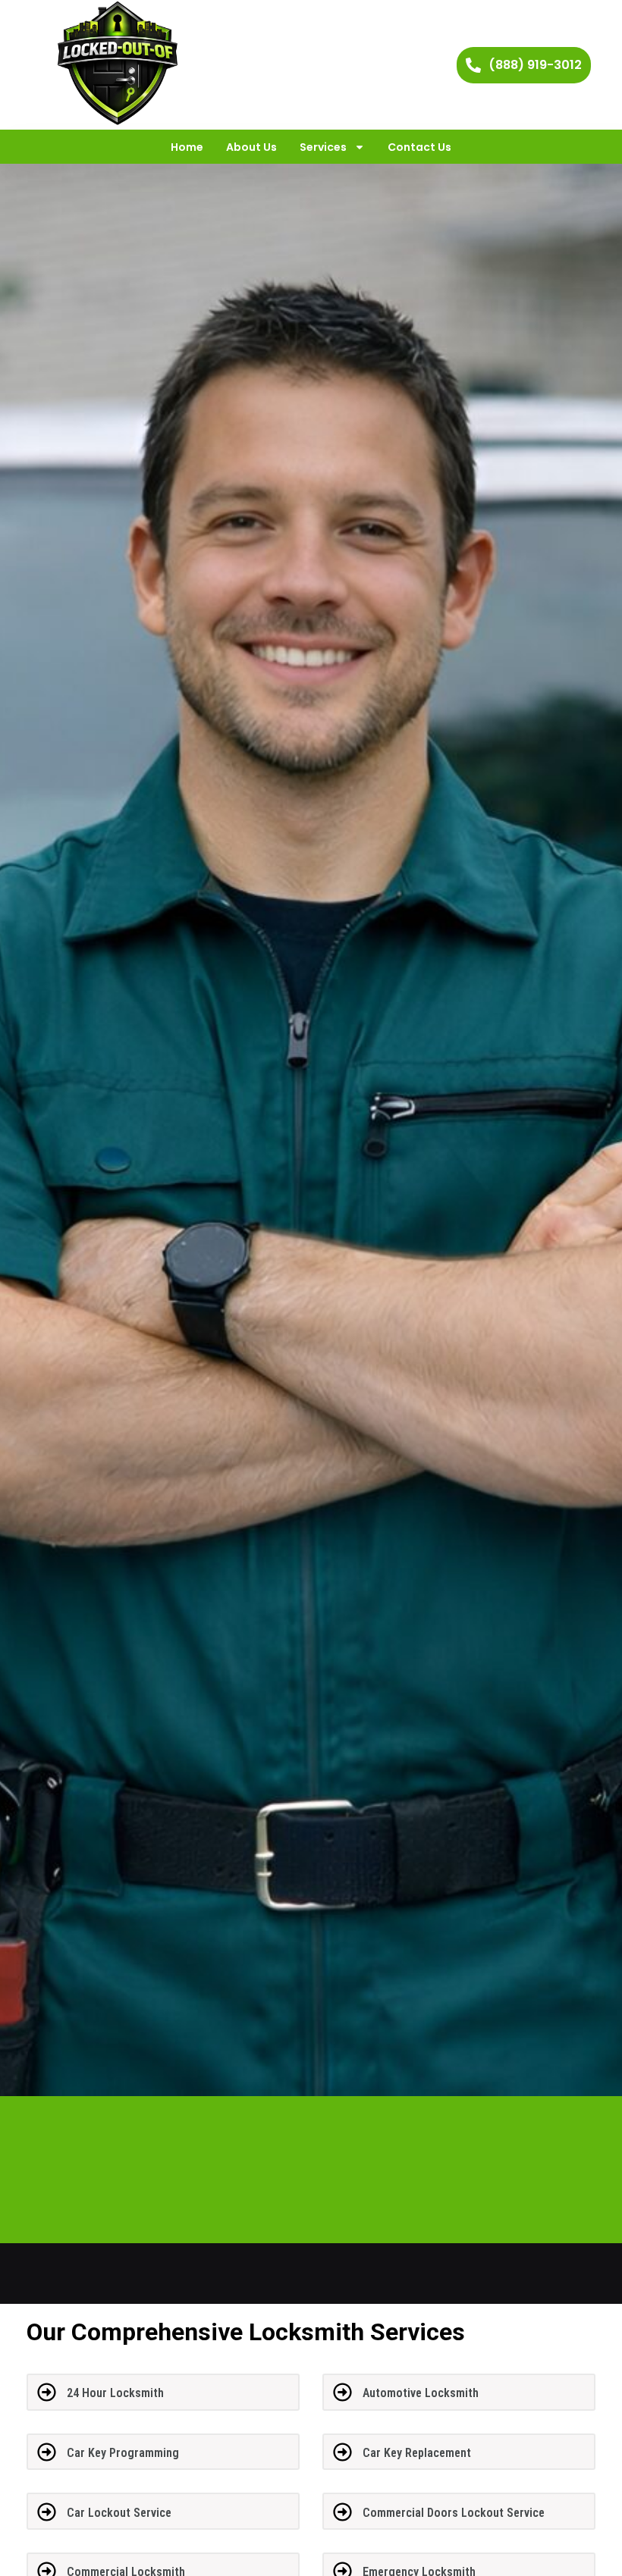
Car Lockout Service (119, 2513)
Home (187, 147)
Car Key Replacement (417, 2453)
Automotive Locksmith (421, 2393)
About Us (251, 147)
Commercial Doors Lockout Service (454, 2513)
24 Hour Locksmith (115, 2393)
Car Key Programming (123, 2453)
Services (323, 147)
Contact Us (419, 147)
